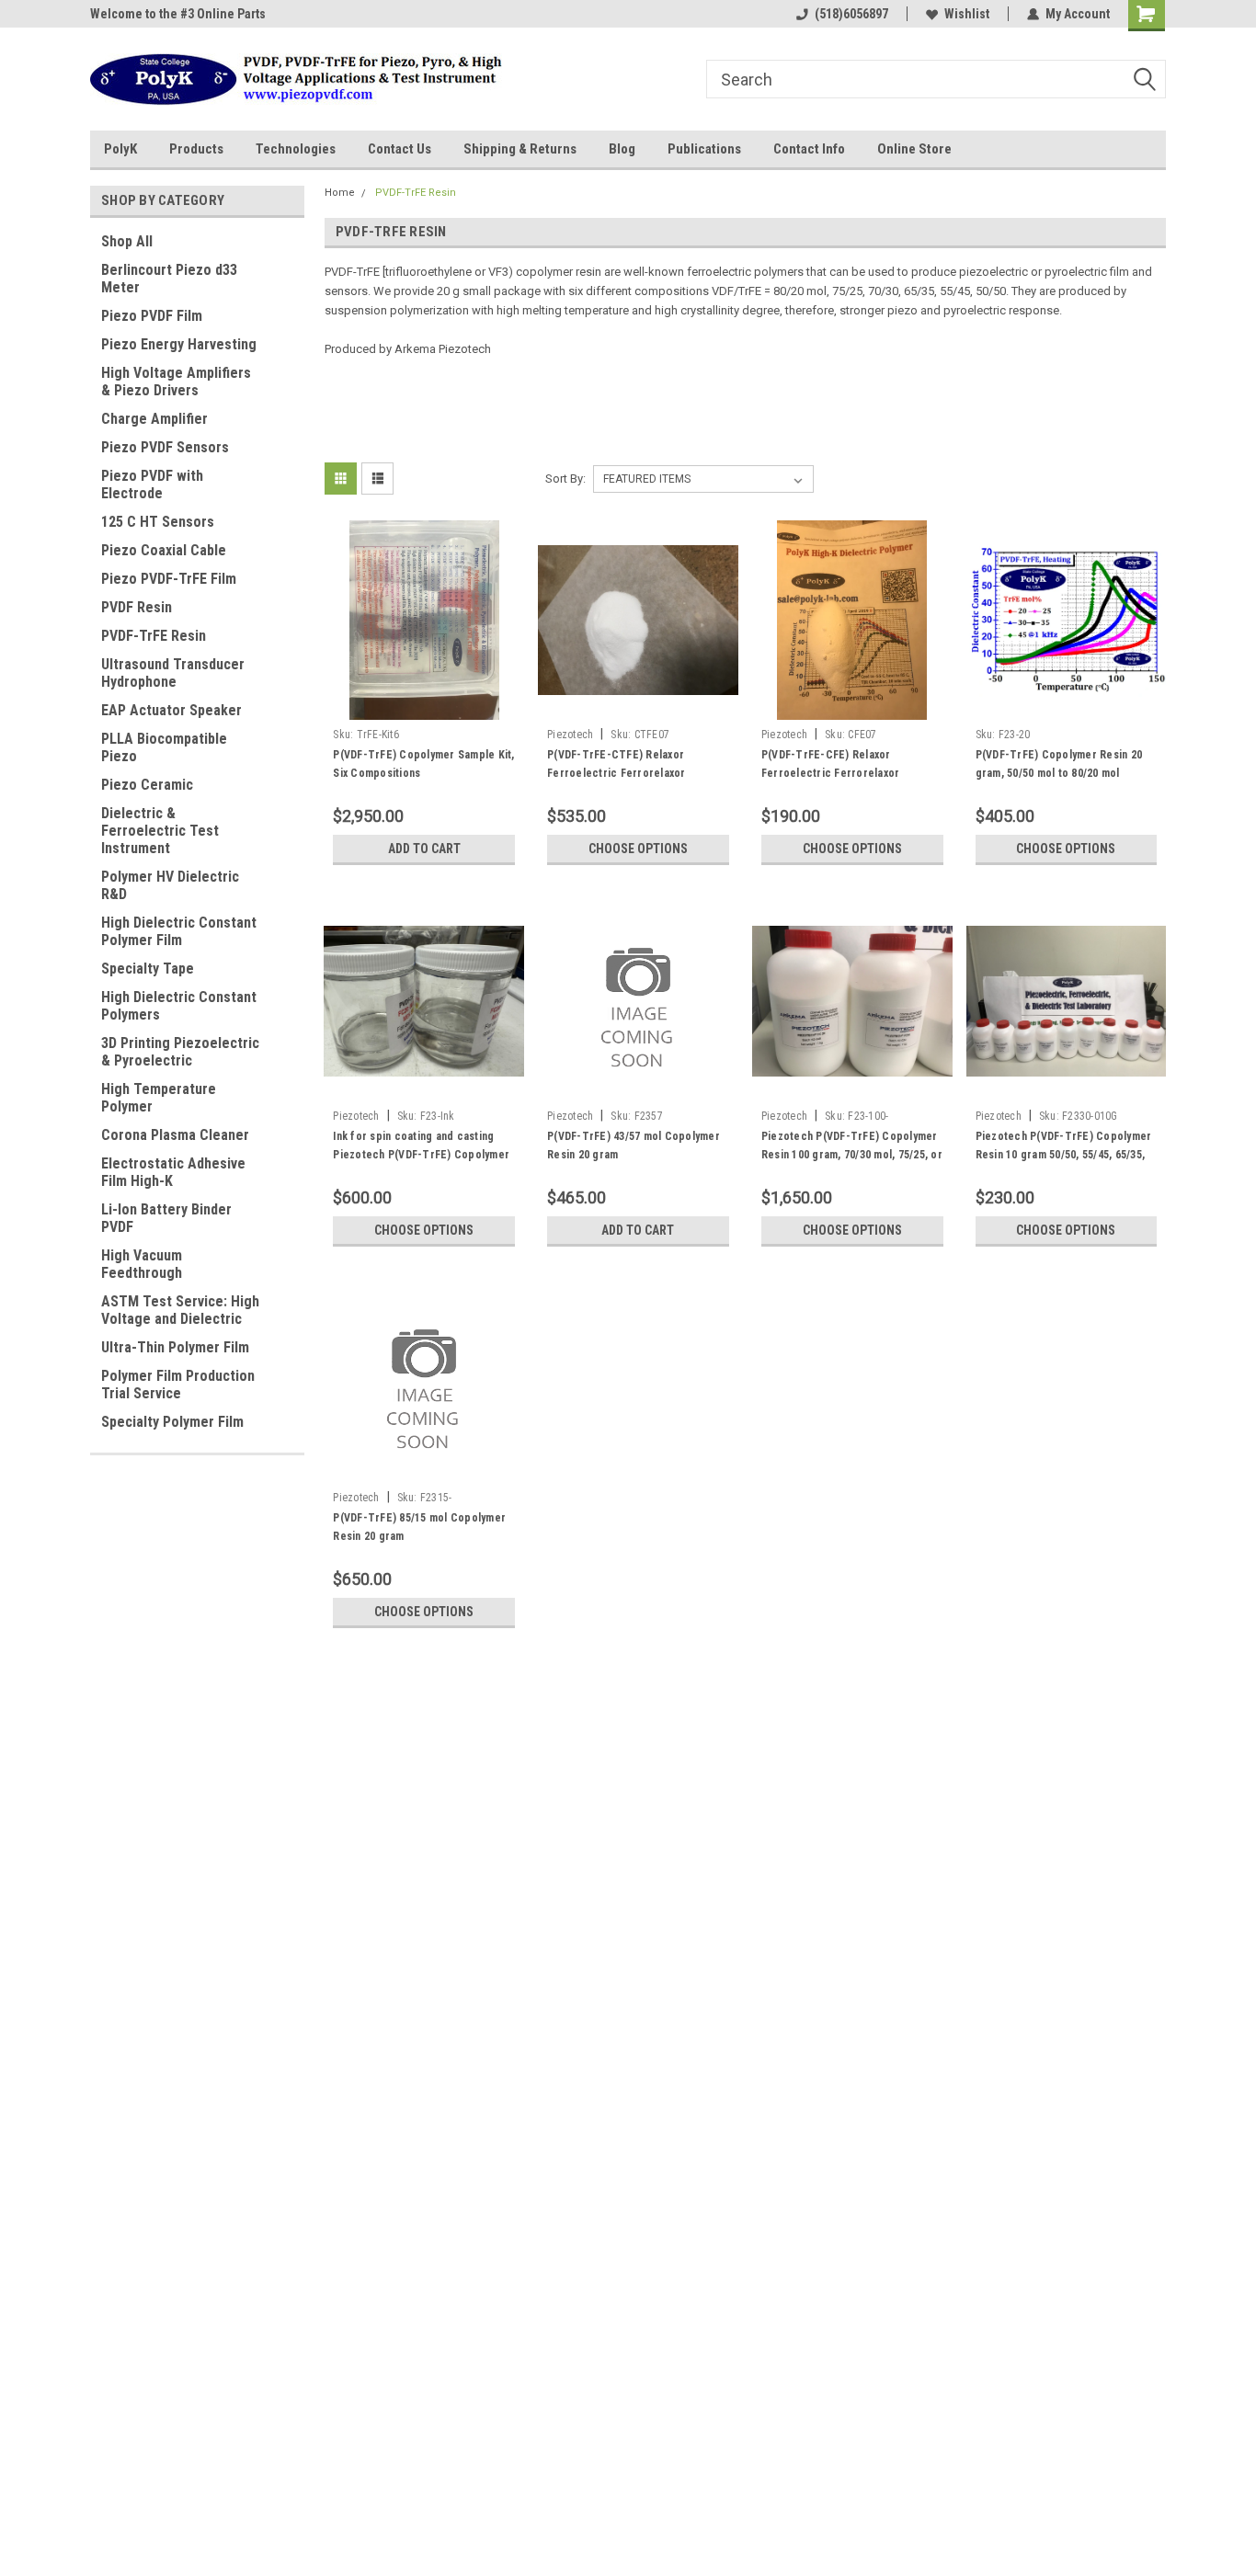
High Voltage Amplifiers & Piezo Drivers (176, 382)
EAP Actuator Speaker (171, 710)
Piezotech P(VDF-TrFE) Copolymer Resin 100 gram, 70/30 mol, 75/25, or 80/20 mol (852, 1155)
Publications (704, 149)
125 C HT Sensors (158, 522)
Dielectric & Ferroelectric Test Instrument (160, 831)
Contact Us (400, 149)
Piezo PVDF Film (152, 316)
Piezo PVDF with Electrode (152, 484)
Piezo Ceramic (147, 785)
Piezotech (570, 735)
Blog (622, 149)
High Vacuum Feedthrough (142, 1264)
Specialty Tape (148, 969)
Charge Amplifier (154, 419)
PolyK (120, 149)
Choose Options (638, 849)
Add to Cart (424, 849)
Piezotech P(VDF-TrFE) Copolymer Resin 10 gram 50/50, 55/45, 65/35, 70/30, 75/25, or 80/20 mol (1064, 1155)
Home (340, 193)
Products (196, 149)
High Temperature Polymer (159, 1098)
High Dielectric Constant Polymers (179, 1006)
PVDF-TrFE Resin (154, 636)
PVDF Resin (137, 607)
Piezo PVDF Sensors (165, 447)
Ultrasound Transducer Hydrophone (173, 673)
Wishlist (967, 14)
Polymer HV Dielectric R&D (170, 885)
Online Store (914, 149)
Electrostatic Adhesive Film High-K (173, 1172)
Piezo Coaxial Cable (164, 550)
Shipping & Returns (520, 149)
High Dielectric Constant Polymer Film (179, 931)
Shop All (127, 241)
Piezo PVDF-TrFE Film (169, 579)
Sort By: (565, 479)
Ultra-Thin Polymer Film (175, 1347)
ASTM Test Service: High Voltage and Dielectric (180, 1310)
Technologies (296, 149)
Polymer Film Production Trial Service (178, 1385)
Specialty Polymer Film (172, 1422)
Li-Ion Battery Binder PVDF (166, 1218)
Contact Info (809, 149)
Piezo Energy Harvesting (179, 344)
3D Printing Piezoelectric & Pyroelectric (180, 1052)
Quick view (424, 706)
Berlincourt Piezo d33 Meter (169, 279)
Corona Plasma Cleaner (175, 1135)
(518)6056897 (851, 14)
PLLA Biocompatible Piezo (164, 747)
